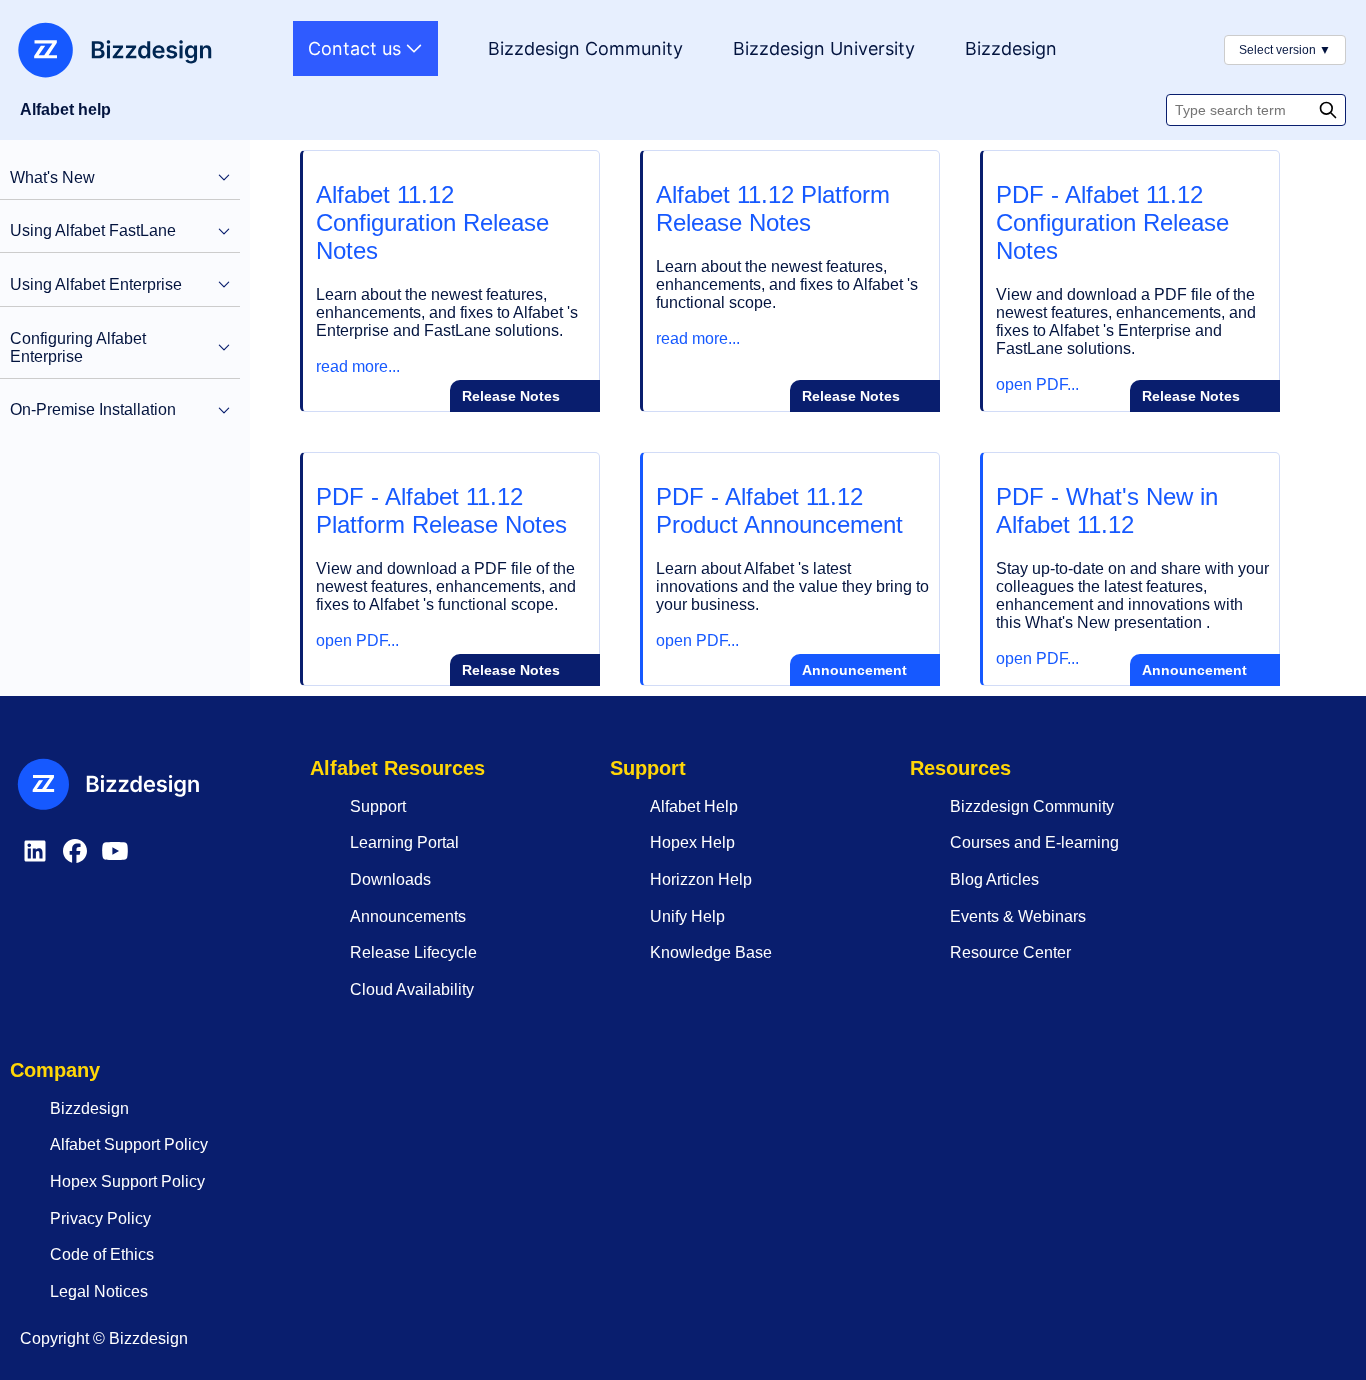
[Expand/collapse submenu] (224, 178)
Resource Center (1010, 952)
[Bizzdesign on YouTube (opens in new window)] (115, 860)
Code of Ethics (102, 1254)
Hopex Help (692, 842)
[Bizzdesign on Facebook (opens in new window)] (75, 860)
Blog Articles (994, 879)
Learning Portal (404, 842)
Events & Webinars (1018, 916)
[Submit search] (1330, 110)
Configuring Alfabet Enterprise (78, 347)
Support (378, 806)
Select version (1285, 50)
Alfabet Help (694, 806)
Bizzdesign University (824, 48)
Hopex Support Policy (127, 1181)
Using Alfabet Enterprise (96, 284)
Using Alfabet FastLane (93, 230)
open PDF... (1037, 384)
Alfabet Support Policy (129, 1144)
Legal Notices (99, 1291)
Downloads (390, 879)
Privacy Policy (100, 1218)
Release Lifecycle (413, 952)
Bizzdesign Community (585, 48)
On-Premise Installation (93, 409)
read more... (358, 366)
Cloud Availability (412, 989)
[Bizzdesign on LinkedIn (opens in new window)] (35, 860)
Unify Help (687, 916)
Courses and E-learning (1034, 842)
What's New (52, 177)
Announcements (408, 916)
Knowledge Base (711, 952)
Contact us (357, 48)
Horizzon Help (701, 879)
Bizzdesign (1011, 48)
